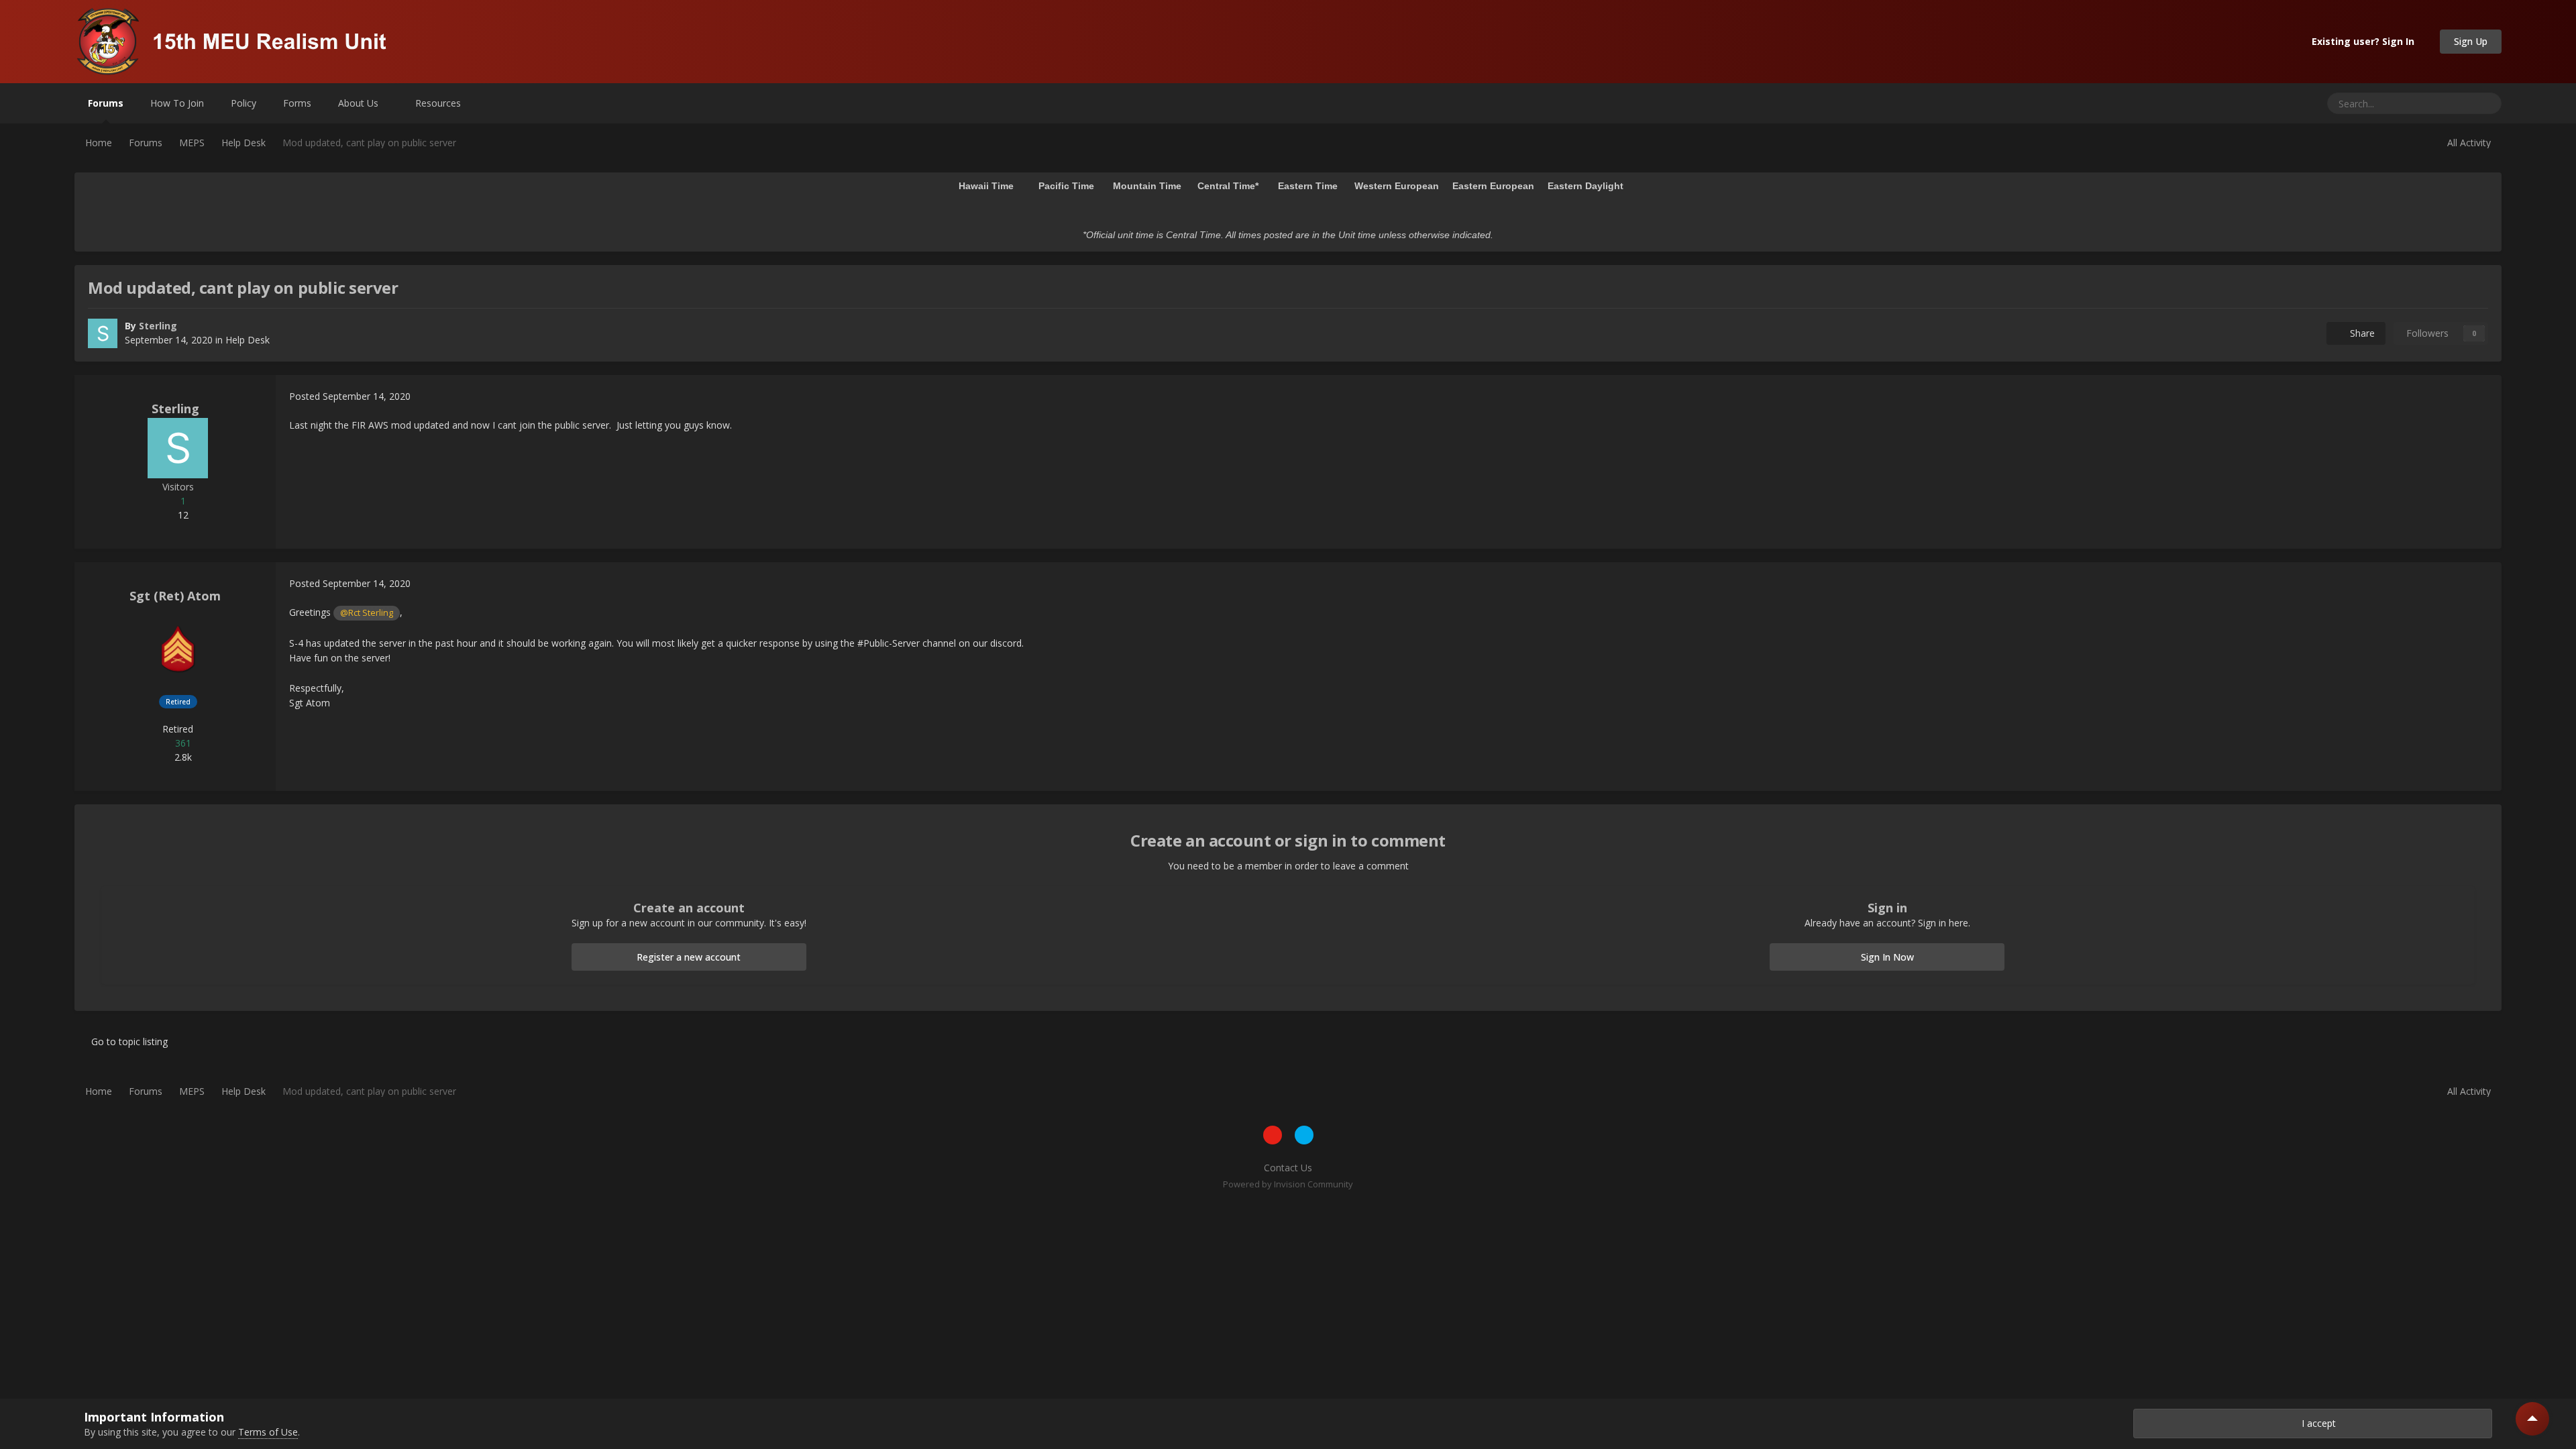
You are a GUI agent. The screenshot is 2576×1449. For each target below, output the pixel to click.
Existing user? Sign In (2366, 41)
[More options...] (2477, 396)
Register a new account (689, 957)
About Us (360, 103)
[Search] (2486, 103)
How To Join (177, 103)
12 (182, 515)
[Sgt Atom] (178, 649)
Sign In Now (1887, 957)
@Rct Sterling (367, 613)
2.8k (182, 757)
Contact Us (1288, 1168)
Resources (439, 103)
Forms (297, 103)
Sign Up (2471, 41)
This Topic (2434, 103)
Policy (244, 103)
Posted (350, 396)
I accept (2316, 1423)
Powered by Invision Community (1288, 1184)
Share (2360, 333)
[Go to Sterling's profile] (103, 333)
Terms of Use (268, 1432)
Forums (106, 103)
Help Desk (248, 340)
